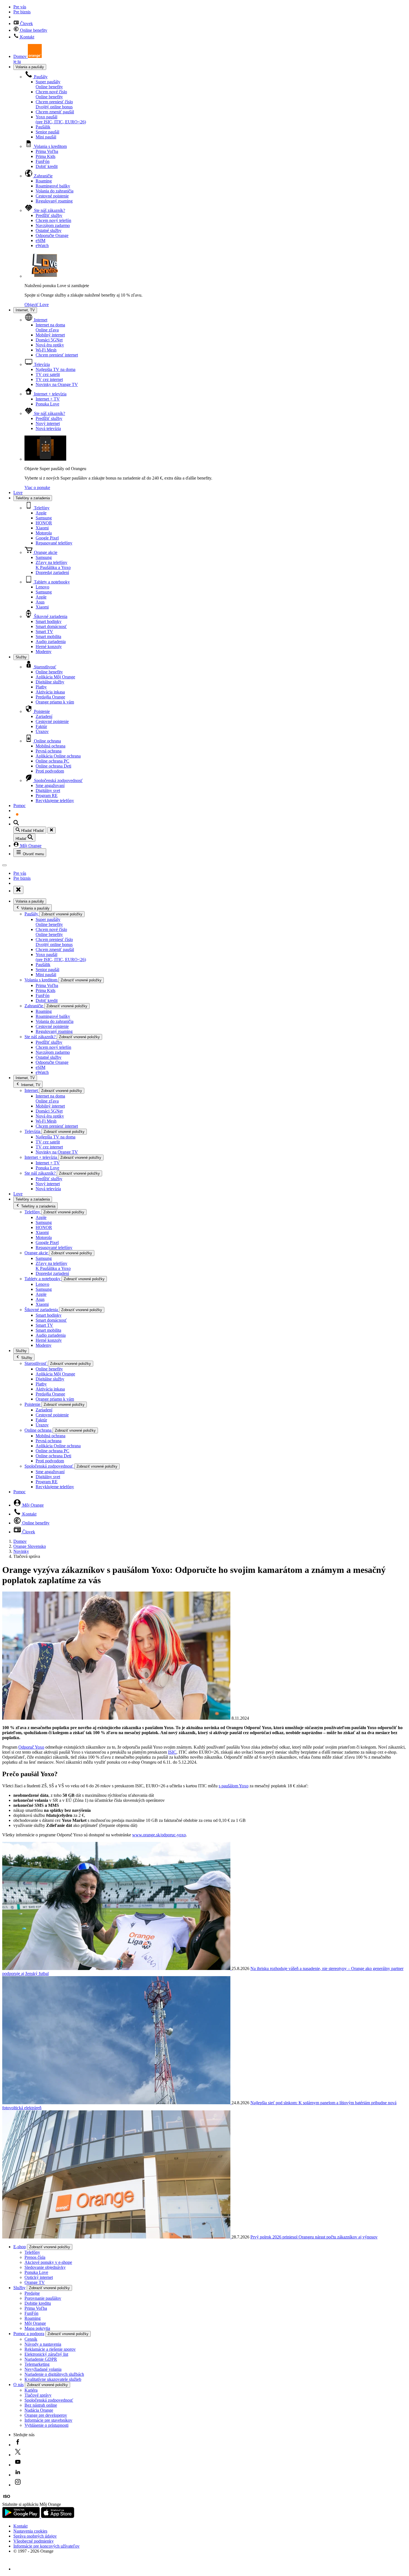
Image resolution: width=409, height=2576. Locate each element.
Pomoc (19, 806)
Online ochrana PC (52, 761)
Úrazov (42, 731)
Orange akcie (45, 552)
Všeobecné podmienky (34, 2541)
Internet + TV (48, 399)
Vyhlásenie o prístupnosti (46, 2425)
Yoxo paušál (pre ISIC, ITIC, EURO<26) (61, 119)
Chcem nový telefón (53, 220)
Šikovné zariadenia (50, 616)
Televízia (41, 364)
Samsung (44, 518)
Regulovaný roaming (54, 201)
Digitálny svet (48, 790)
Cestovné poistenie (52, 196)
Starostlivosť (45, 667)
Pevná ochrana (49, 751)
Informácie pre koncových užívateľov (46, 2546)
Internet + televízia (50, 394)
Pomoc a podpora (29, 2334)
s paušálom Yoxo (234, 1786)
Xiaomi (42, 528)
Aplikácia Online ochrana (58, 756)
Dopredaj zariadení (52, 572)
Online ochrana (47, 741)
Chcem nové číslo (51, 94)
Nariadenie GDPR (41, 2359)
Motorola (44, 533)
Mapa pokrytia (37, 2328)
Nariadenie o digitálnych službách (54, 2374)
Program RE (47, 795)
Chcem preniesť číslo (54, 104)
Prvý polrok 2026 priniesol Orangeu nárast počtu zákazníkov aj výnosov (314, 2237)
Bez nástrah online (41, 2405)
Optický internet (39, 2277)
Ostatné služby (49, 230)
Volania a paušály (30, 67)
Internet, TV (25, 310)
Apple (41, 513)
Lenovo (42, 587)
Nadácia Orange (39, 2410)
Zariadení (44, 716)
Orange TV (35, 2282)
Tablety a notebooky (51, 582)
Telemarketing (37, 2364)
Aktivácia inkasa (50, 692)
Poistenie (41, 711)
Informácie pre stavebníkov (48, 2420)
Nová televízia (48, 428)
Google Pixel (47, 538)
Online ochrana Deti (53, 766)
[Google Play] (22, 2517)
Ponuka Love (47, 404)
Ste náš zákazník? (49, 210)
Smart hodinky (49, 621)
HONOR (44, 523)
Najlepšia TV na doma (56, 369)
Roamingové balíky (53, 186)
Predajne (32, 2293)
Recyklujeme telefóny (55, 801)
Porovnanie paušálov (43, 2298)
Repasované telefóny (54, 543)
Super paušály (49, 84)
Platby (41, 687)
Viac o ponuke (37, 487)
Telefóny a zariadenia (33, 498)
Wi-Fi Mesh (46, 350)
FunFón (43, 161)
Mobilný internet (50, 335)
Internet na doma (50, 327)
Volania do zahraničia (55, 191)
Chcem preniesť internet (57, 355)
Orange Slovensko (30, 1546)
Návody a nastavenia (43, 2344)
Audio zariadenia (51, 641)
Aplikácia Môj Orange (55, 677)
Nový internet (48, 423)
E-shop (20, 2247)
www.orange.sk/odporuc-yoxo (159, 1835)
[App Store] (58, 2517)
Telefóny (41, 508)
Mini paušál (46, 137)
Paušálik (43, 127)
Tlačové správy (38, 2395)
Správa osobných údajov (35, 2536)
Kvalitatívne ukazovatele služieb (53, 2379)
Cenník (31, 2339)
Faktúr (41, 726)
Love (18, 493)
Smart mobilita (48, 636)
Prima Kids (45, 156)
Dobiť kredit (47, 166)
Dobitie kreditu (38, 2303)
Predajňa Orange (50, 697)
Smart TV (44, 631)
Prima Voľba (47, 151)
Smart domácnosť (51, 626)
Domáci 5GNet (49, 340)
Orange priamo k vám (55, 702)
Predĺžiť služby (49, 215)
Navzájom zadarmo (53, 225)
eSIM (40, 240)
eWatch (42, 245)
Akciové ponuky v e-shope (48, 2262)
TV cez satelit (48, 374)
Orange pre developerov (46, 2415)
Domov (20, 1541)
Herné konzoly (49, 647)
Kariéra (31, 2390)
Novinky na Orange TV (57, 384)
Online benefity (33, 30)
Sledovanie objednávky (45, 2267)
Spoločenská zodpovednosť (58, 780)
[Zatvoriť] (51, 830)
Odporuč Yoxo (31, 1747)
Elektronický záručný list (46, 2354)
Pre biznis (22, 12)
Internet (40, 320)
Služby (21, 657)
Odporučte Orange (52, 235)
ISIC (172, 1752)
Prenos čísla (35, 2257)
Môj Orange (30, 846)
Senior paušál (47, 132)
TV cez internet (49, 379)
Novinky (21, 1551)
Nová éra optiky (50, 345)
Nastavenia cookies (30, 2531)
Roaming (44, 181)
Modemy (44, 652)
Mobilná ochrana (50, 746)
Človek (26, 24)
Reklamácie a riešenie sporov (50, 2349)
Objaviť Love (37, 305)
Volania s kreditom (50, 146)
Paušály (40, 77)
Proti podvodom (50, 771)
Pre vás (20, 7)
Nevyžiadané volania (43, 2369)
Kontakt (27, 37)
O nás (19, 2385)
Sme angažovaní (50, 785)
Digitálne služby (50, 682)
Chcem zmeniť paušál (55, 112)
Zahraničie (43, 176)
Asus (40, 602)
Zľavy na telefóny (53, 565)
